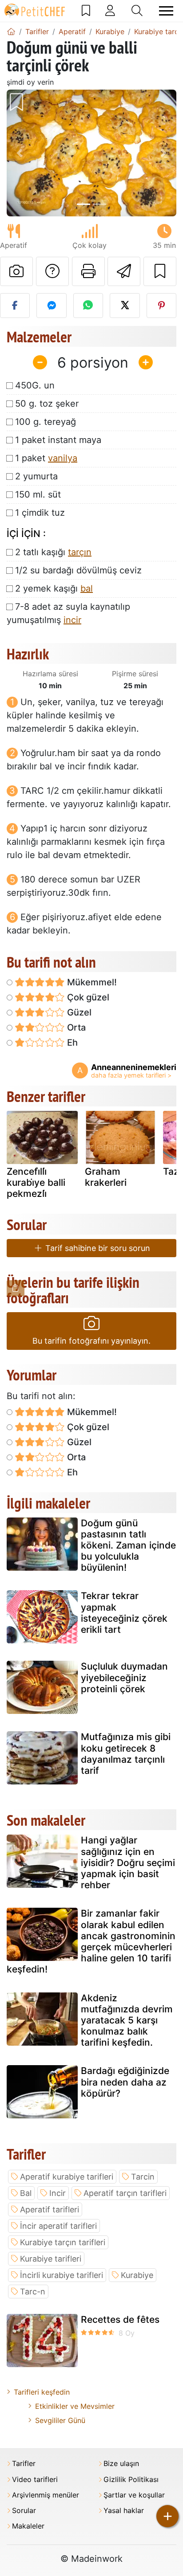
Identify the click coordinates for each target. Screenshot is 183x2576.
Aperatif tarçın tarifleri (125, 2193)
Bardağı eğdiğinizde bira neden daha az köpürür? (125, 2082)
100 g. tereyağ (46, 422)
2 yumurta (36, 476)
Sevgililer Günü (60, 2420)
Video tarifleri (35, 2480)
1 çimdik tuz (40, 513)
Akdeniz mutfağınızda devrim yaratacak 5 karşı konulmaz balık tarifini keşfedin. (127, 2020)
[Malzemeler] (16, 1288)
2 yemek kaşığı (54, 588)
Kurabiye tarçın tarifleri (63, 2242)
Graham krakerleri (106, 1177)
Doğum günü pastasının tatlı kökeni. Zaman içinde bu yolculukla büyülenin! (128, 1545)
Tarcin (143, 2177)
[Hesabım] (110, 11)
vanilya (63, 458)
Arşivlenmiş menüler (46, 2495)
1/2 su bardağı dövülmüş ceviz (78, 570)
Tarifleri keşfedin (42, 2392)
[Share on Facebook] (15, 306)
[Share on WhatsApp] (88, 306)
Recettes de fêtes (120, 2319)
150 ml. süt (38, 494)
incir (72, 620)
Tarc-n (33, 2292)
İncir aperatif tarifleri (58, 2226)
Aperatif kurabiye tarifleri (67, 2177)
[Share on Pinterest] (161, 306)
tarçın (80, 552)
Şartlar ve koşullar (134, 2495)
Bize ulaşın (121, 2464)
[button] (19, 153)
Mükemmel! (91, 982)
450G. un (35, 385)
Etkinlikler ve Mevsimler (75, 2406)
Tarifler (24, 2464)
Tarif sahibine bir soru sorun (97, 1248)
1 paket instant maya (58, 440)
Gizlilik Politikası (131, 2480)
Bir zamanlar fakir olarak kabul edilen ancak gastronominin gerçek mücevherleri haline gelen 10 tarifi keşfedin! (91, 1941)
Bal (26, 2193)
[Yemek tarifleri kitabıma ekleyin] (160, 271)
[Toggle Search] (137, 11)
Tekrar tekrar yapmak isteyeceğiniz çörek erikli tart (124, 1613)
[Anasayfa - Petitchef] (11, 31)
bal (87, 588)
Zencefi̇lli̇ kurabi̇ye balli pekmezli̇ (36, 1182)
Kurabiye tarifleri (51, 2259)
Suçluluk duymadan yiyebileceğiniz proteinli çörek (124, 1677)
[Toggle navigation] (166, 11)
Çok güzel (87, 997)
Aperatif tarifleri (50, 2209)
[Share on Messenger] (51, 306)
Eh (71, 1043)
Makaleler (28, 2526)
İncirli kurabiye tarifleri (62, 2275)
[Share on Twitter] (125, 306)
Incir (58, 2193)
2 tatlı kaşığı (53, 552)
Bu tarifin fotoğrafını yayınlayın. (91, 1341)
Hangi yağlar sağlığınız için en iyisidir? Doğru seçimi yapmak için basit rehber (128, 1862)
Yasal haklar (124, 2511)
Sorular (24, 2511)
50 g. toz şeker (47, 404)
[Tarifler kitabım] (86, 11)
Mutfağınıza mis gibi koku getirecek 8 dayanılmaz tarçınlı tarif (126, 1754)
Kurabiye (137, 2275)
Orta (75, 1027)
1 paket (46, 458)
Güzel (78, 1012)
